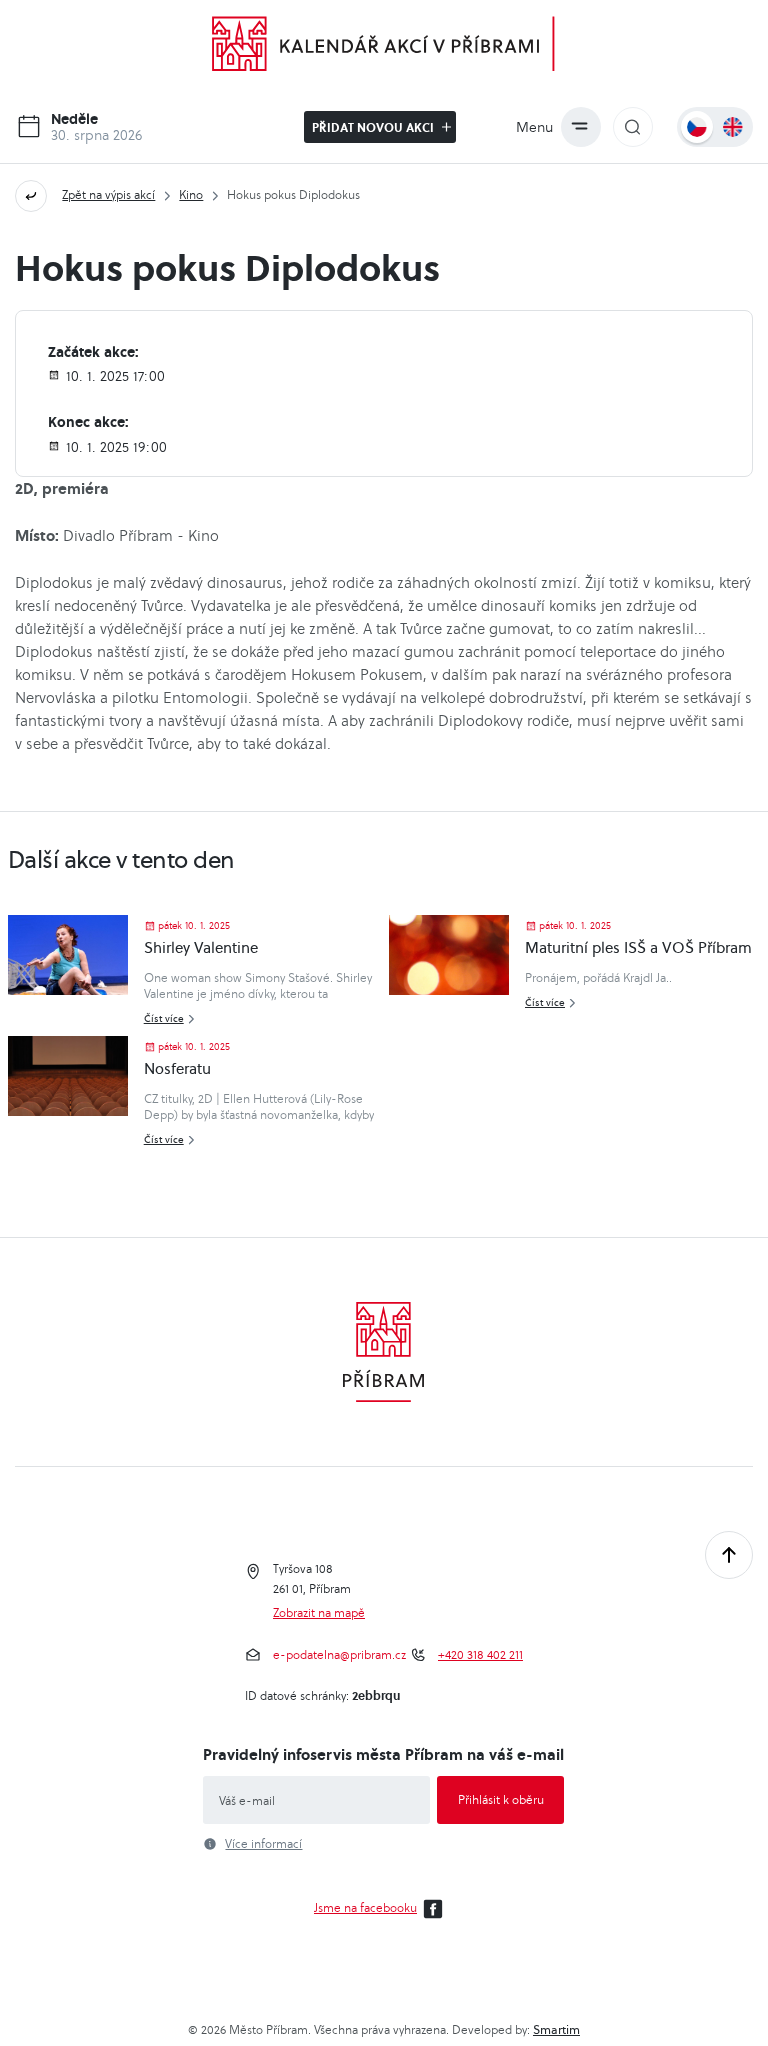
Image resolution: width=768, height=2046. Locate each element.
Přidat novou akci (374, 127)
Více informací (263, 1844)
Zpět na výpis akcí (108, 194)
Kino (191, 194)
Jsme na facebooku (365, 1907)
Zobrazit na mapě (319, 1613)
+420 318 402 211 (480, 1655)
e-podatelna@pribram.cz (339, 1655)
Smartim (556, 2029)
